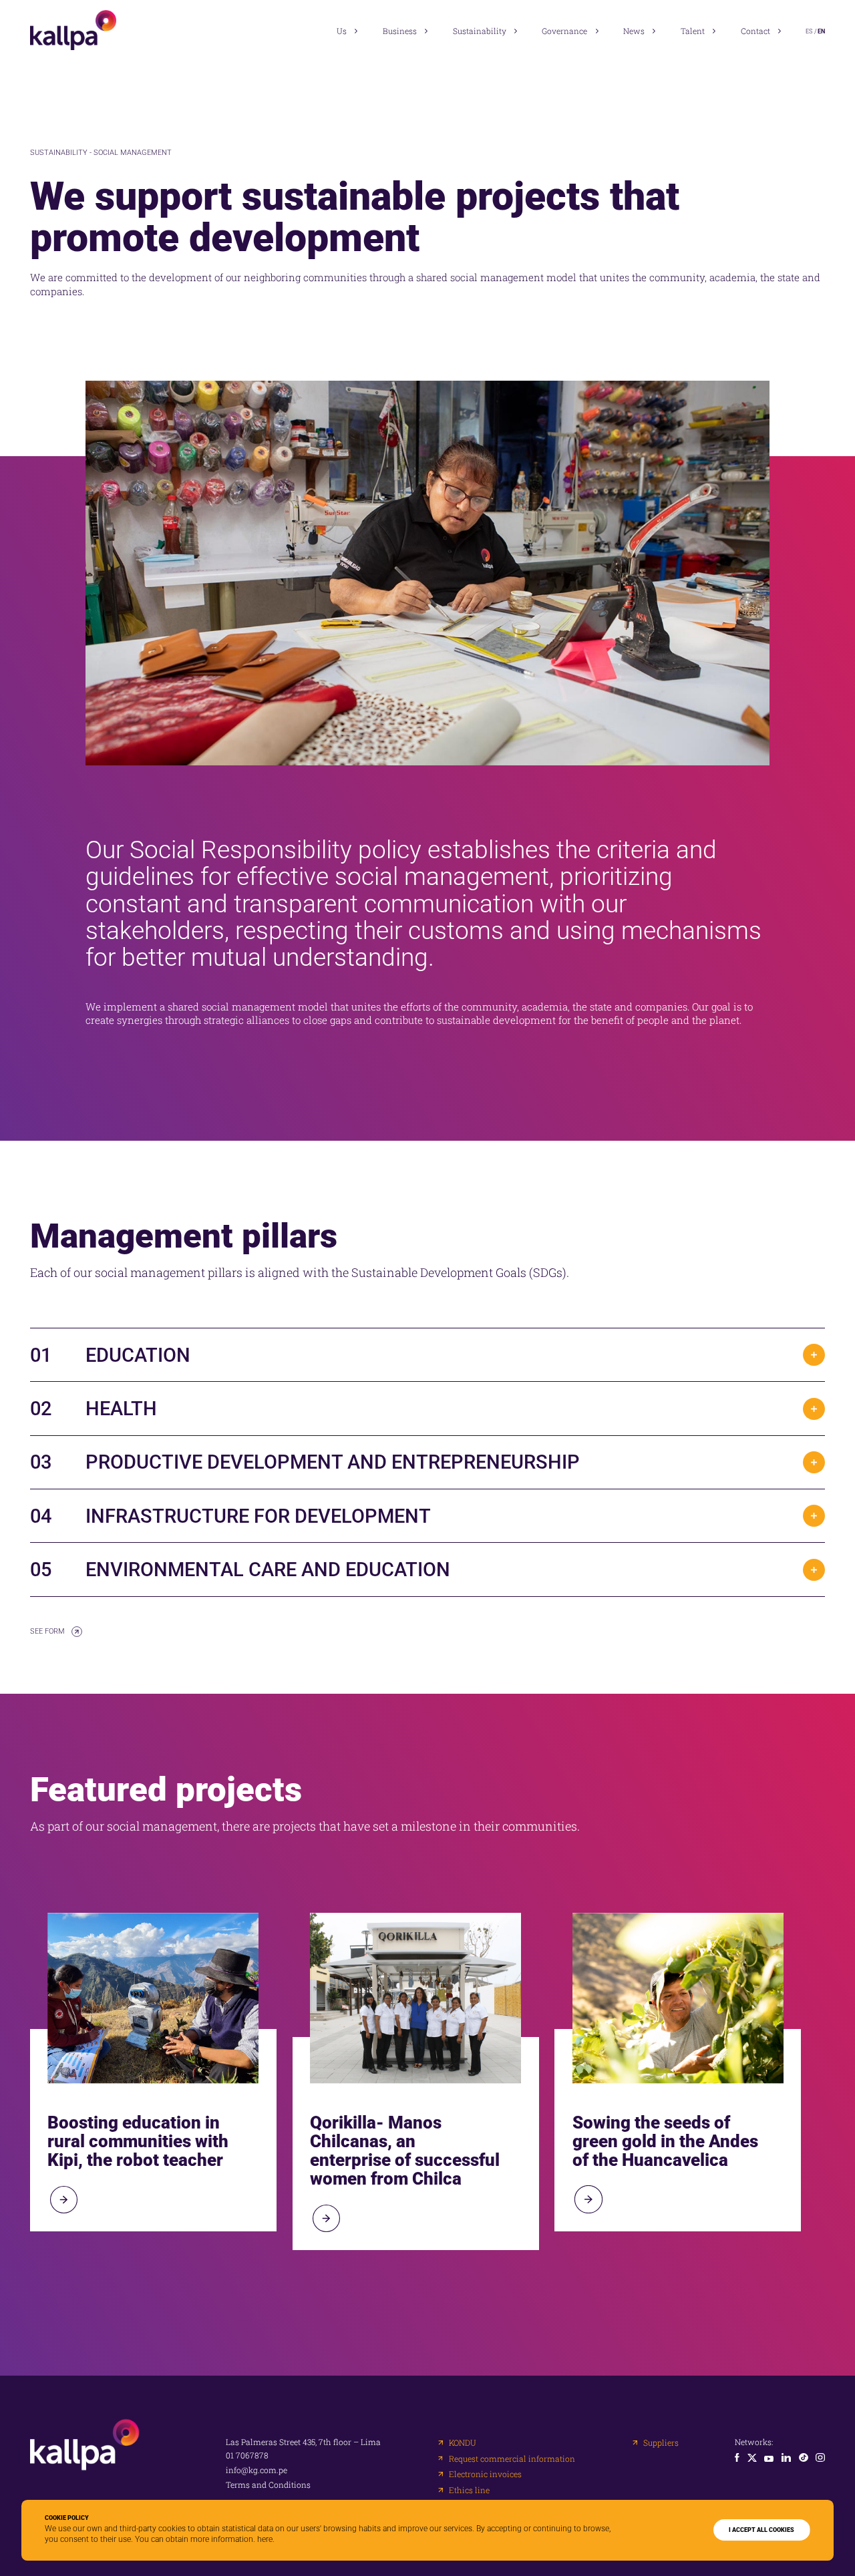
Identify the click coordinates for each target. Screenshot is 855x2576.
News (634, 31)
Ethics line (469, 2491)
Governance (564, 31)
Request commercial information (512, 2459)
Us (342, 31)
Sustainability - (62, 153)
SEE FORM (47, 1631)
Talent (693, 31)
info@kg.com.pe (256, 2470)
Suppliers (661, 2443)
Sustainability (480, 31)
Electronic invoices (485, 2474)
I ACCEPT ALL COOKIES (761, 2530)
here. (266, 2539)
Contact (755, 31)
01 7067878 (247, 2456)
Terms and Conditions (268, 2485)
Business (400, 31)
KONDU (463, 2443)
